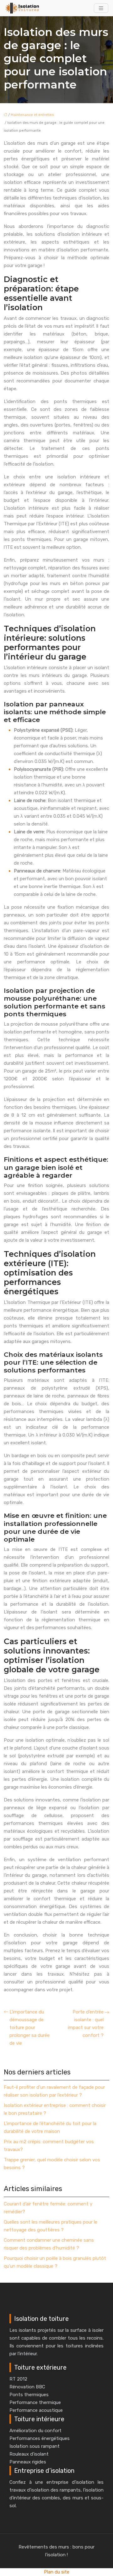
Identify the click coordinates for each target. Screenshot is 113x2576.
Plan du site (57, 2572)
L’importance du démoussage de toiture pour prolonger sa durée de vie (30, 2028)
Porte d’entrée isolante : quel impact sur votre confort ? (86, 2024)
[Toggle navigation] (101, 8)
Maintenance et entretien (32, 115)
